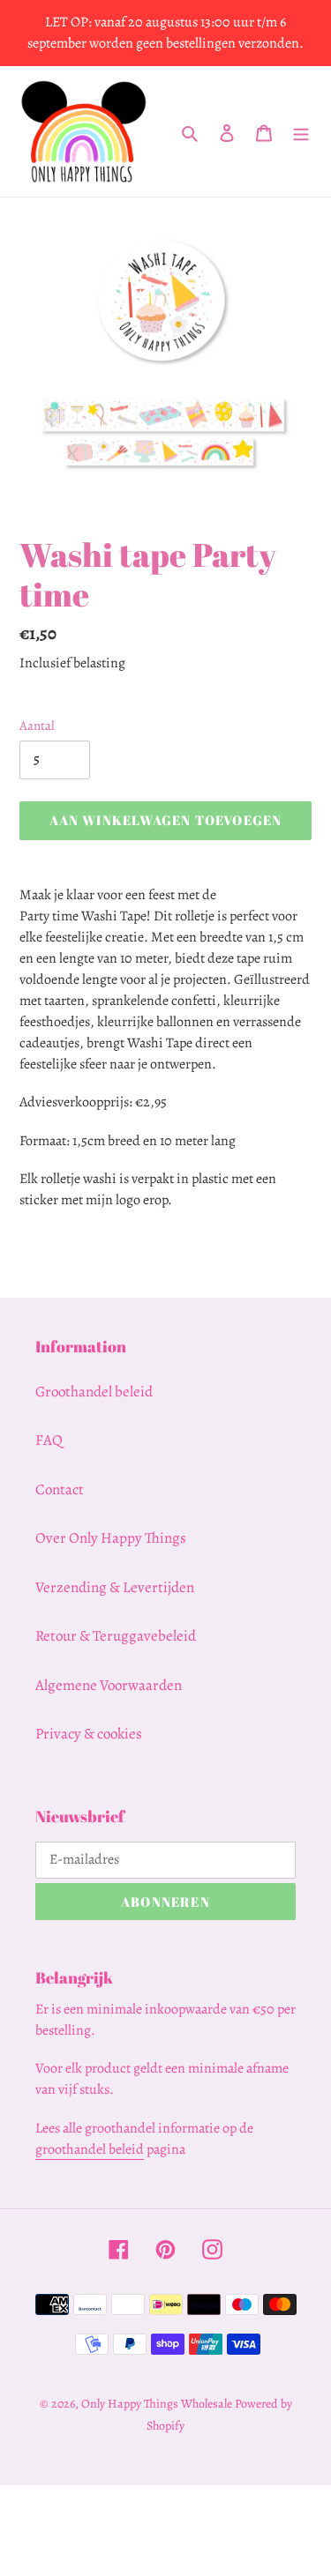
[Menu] (301, 131)
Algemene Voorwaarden (109, 1685)
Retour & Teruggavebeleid (116, 1636)
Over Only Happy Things (111, 1538)
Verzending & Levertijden (115, 1587)
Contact (60, 1489)
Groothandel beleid (94, 1392)
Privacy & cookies (89, 1734)
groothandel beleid (90, 2149)
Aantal (37, 726)
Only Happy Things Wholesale (157, 2404)
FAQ (49, 1440)
